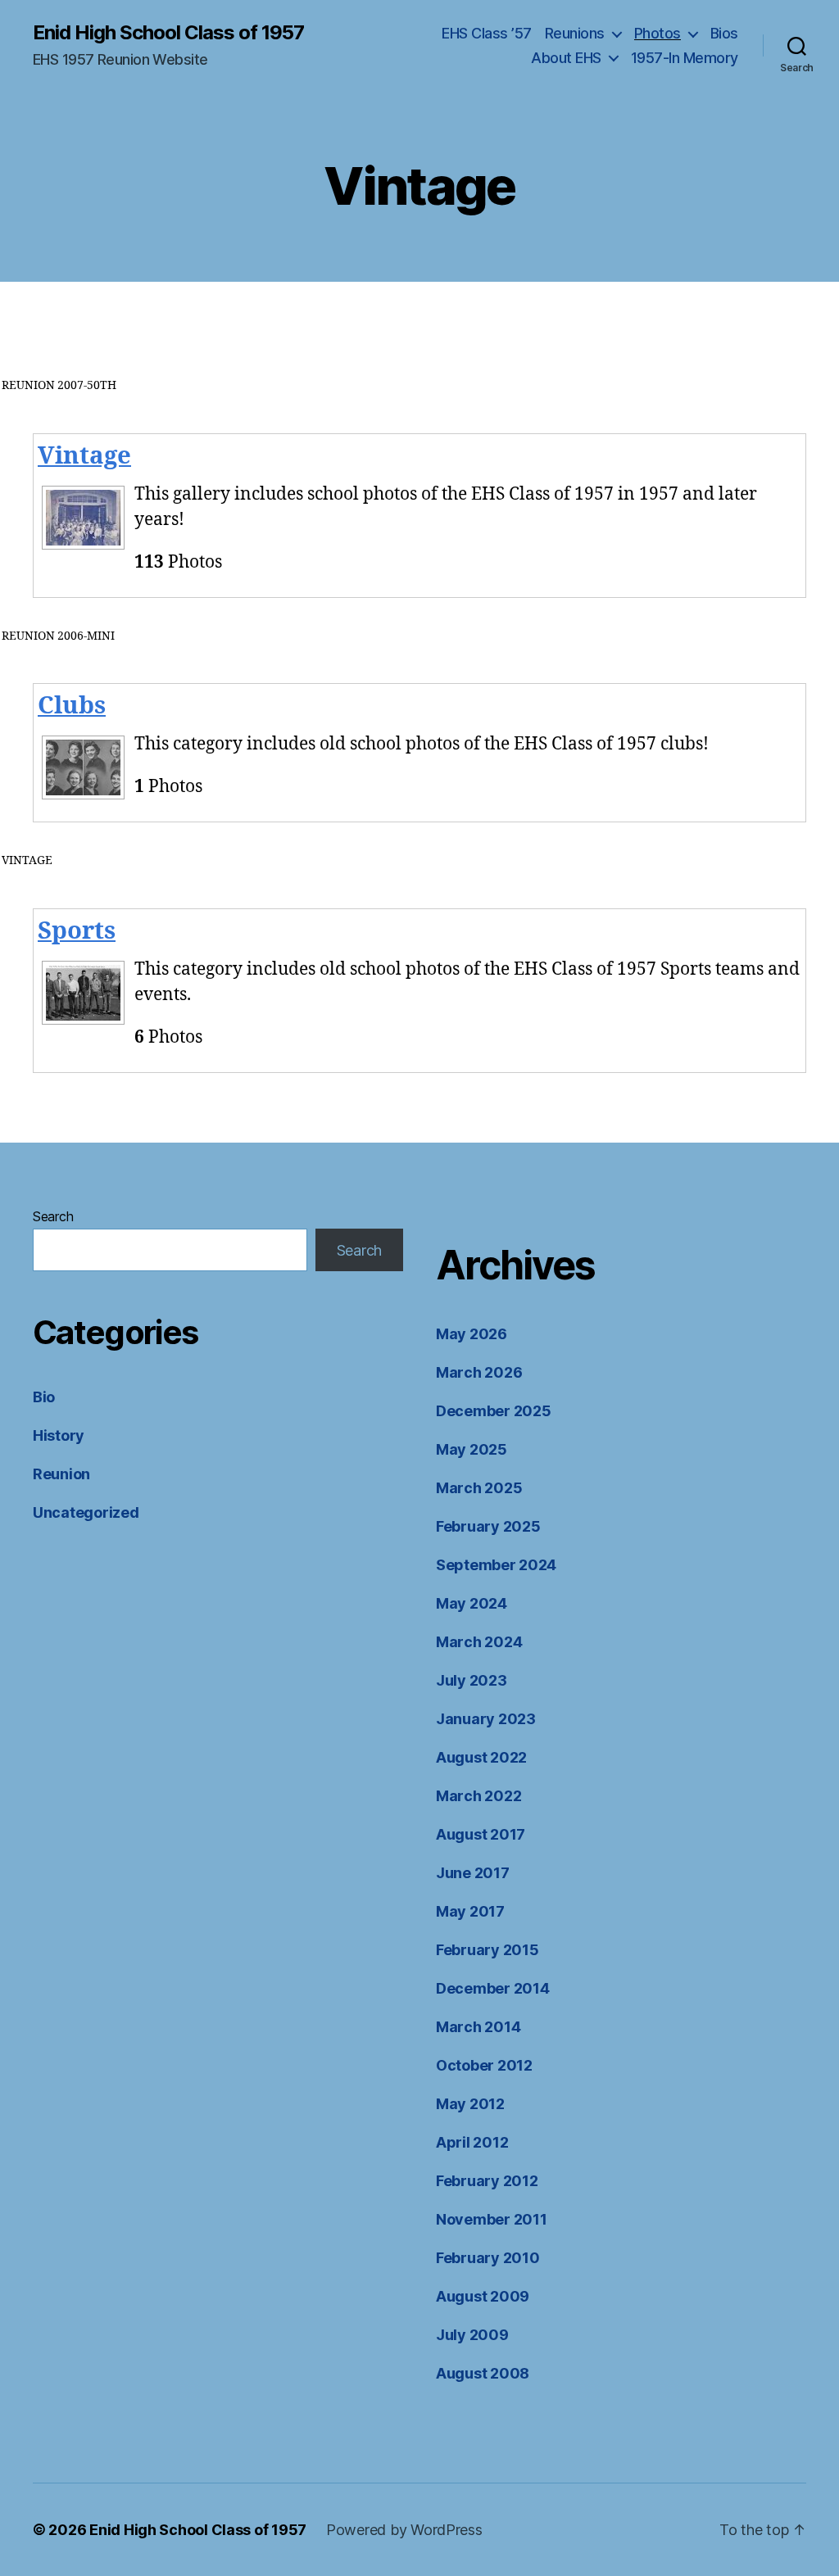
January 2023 (486, 1719)
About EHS (566, 58)
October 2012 (484, 2065)
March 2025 (479, 1488)
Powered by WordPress (404, 2530)
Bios (724, 33)
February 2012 (487, 2181)
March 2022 (478, 1796)
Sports (77, 931)
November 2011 (492, 2219)
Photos (658, 33)
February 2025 (488, 1526)
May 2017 (470, 1911)
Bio (44, 1397)
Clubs (72, 706)
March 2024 (479, 1642)
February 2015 (488, 1950)
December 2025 (494, 1411)
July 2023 (472, 1680)
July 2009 (472, 2335)
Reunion (61, 1474)
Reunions (575, 33)
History (59, 1435)
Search (53, 1216)
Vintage (84, 456)
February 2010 (488, 2258)
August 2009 (483, 2296)
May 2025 (472, 1449)
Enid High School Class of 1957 (168, 33)
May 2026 (472, 1334)
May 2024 (472, 1603)
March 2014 (478, 2027)
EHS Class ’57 (487, 33)
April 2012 (472, 2142)
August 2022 (481, 1757)
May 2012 (470, 2104)
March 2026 (479, 1372)
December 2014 (493, 1988)
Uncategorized (86, 1512)
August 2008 (483, 2373)
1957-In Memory (685, 58)
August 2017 (481, 1834)
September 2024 (496, 1565)
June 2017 (473, 1873)
